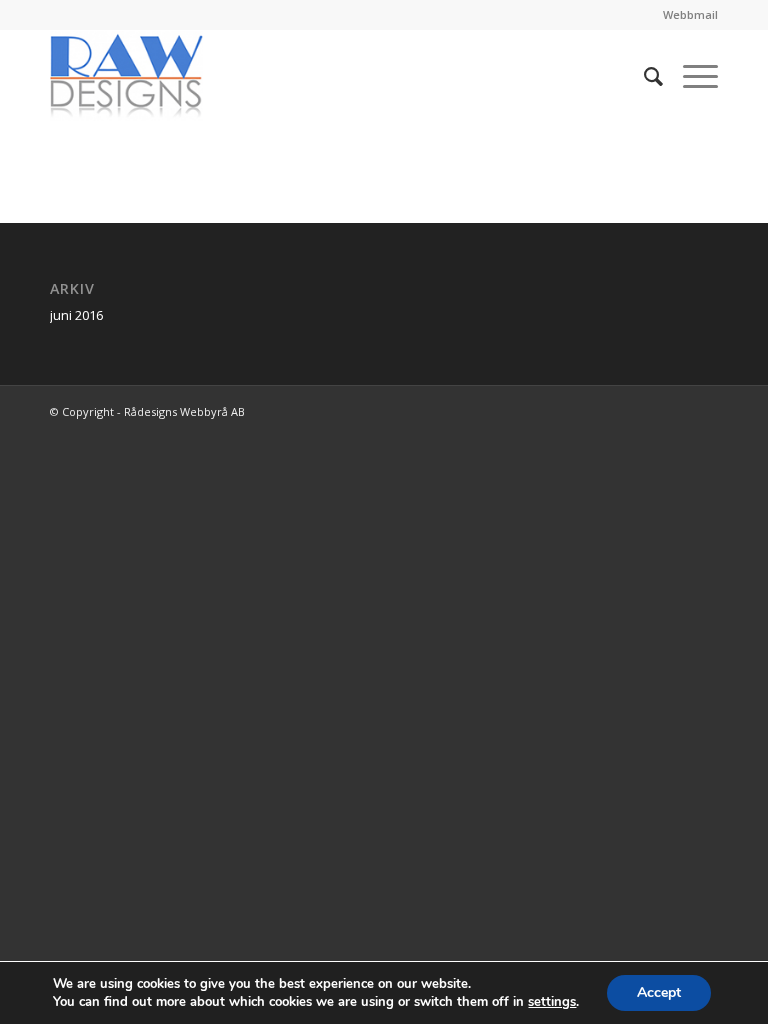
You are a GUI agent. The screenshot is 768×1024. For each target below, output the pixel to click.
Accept (659, 992)
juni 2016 (76, 315)
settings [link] (552, 1002)
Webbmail (690, 14)
